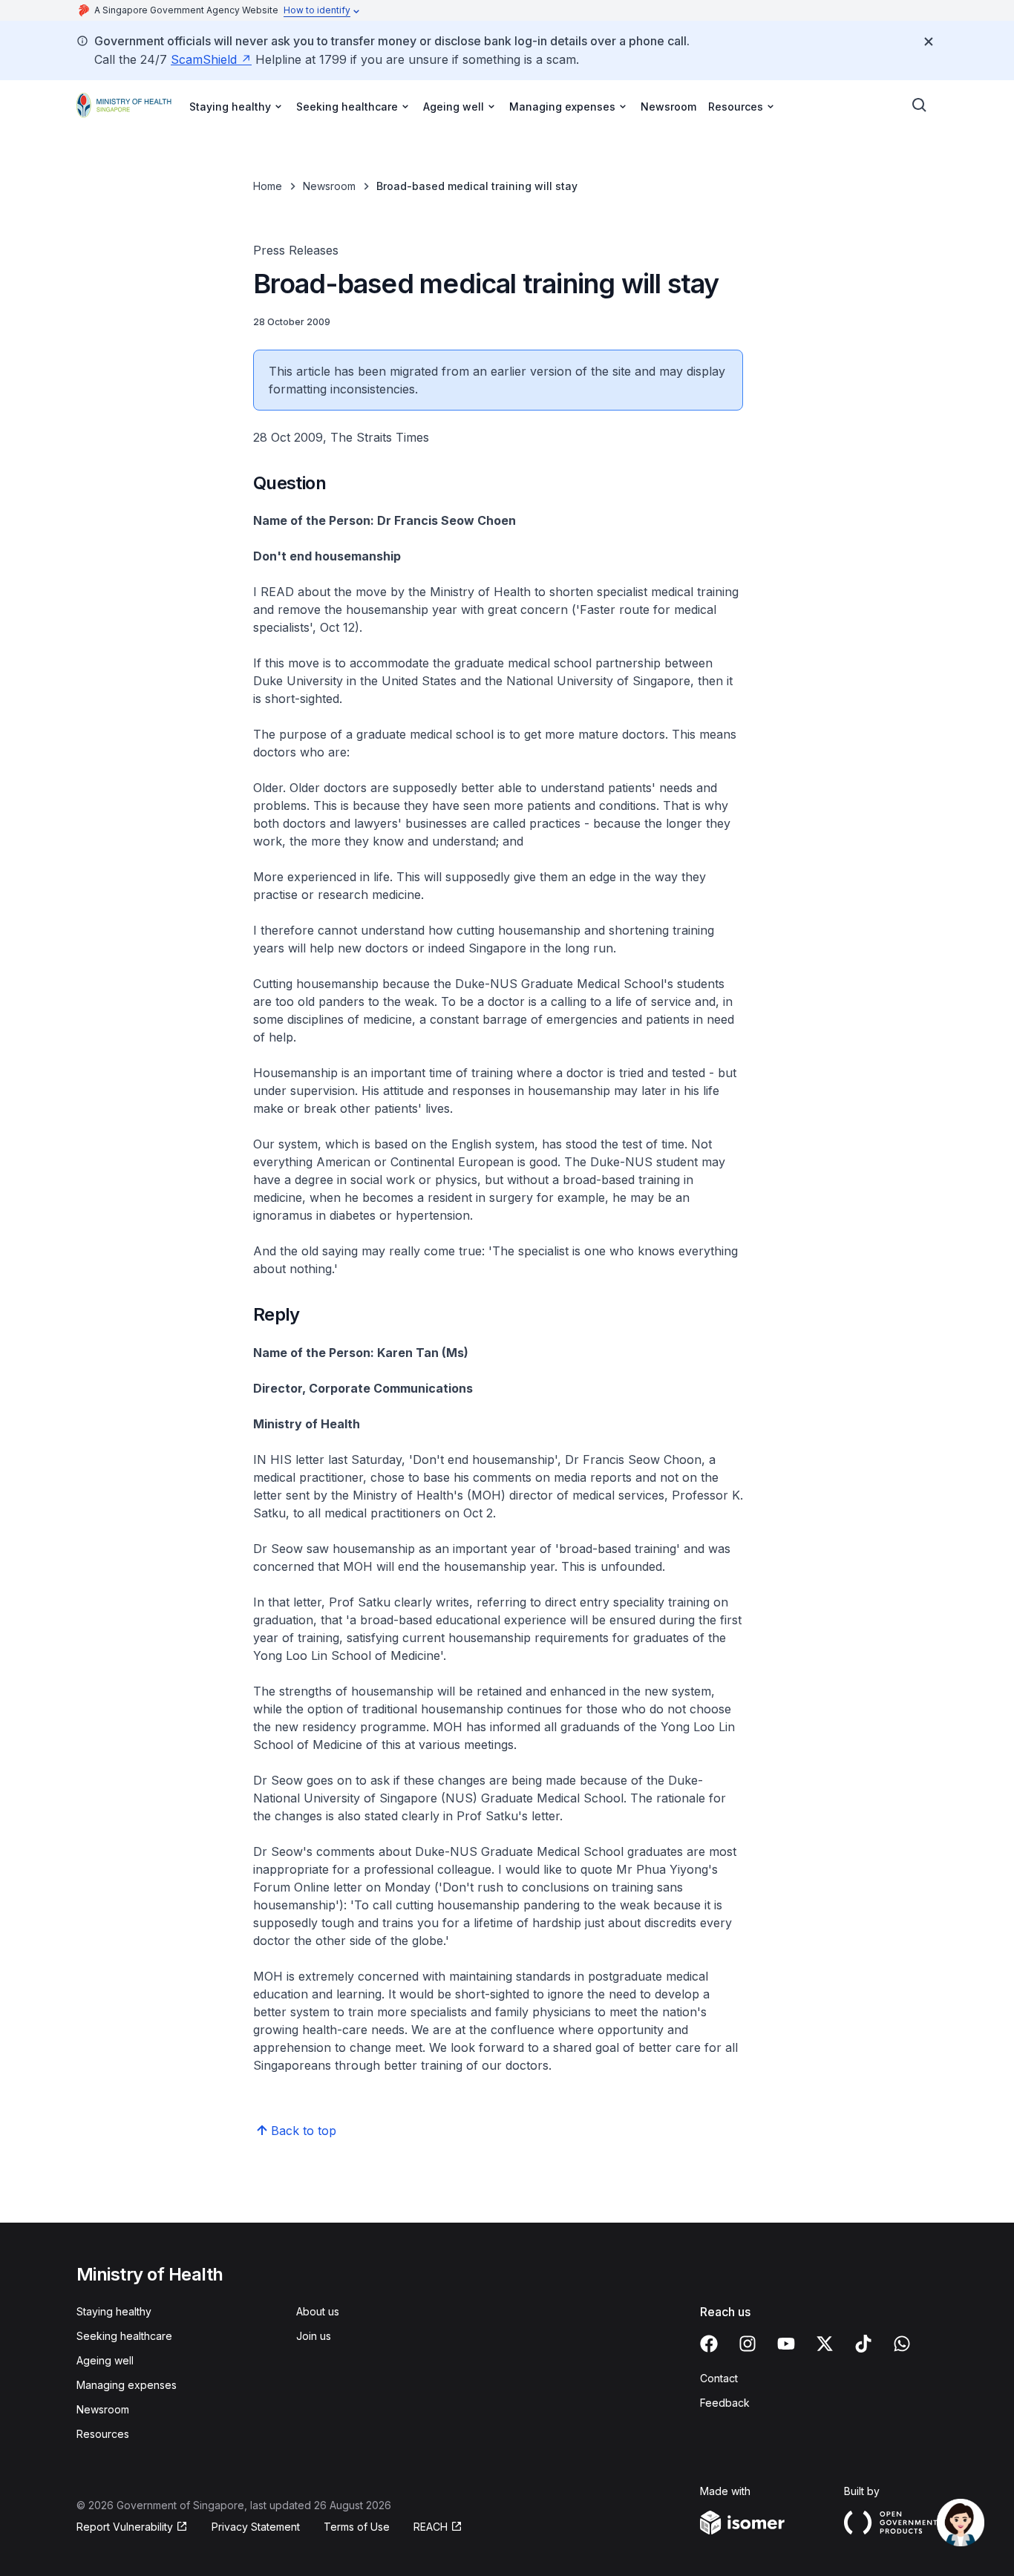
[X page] (825, 2344)
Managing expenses (127, 2385)
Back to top (304, 2131)
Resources (103, 2434)
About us (318, 2311)
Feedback (725, 2403)
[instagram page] (748, 2344)
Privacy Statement (256, 2527)
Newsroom (668, 107)
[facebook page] (709, 2344)
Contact (719, 2378)
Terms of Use (357, 2527)
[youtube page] (786, 2344)
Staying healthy (114, 2311)
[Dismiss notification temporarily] (929, 42)
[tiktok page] (863, 2344)
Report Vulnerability (125, 2527)
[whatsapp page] (902, 2344)
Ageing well (105, 2360)
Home (268, 186)
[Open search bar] (920, 105)
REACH (431, 2527)
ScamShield (204, 59)
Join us (314, 2336)
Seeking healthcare (124, 2336)
